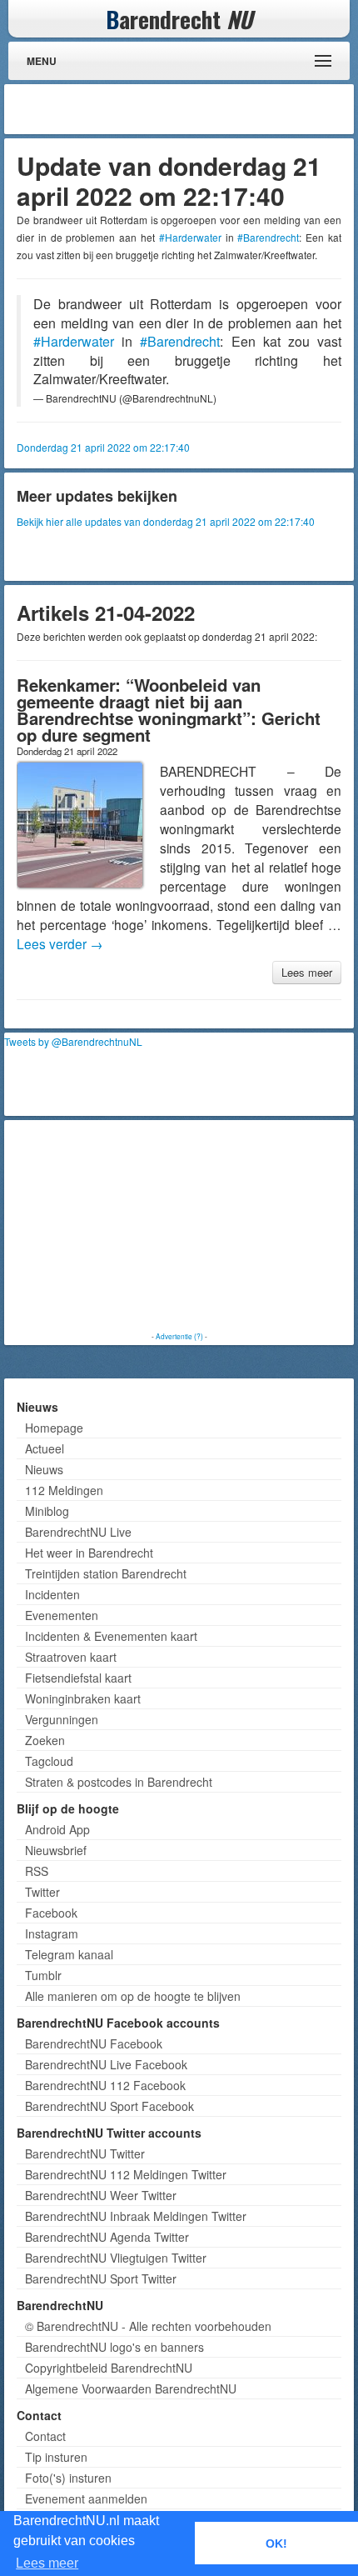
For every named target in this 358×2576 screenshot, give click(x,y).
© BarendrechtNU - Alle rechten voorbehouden (148, 2326)
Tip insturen (56, 2457)
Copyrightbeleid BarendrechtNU (109, 2368)
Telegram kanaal (69, 1954)
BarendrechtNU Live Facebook (106, 2064)
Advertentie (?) (179, 1336)
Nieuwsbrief (56, 1850)
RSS (37, 1871)
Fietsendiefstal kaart (78, 1678)
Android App (57, 1829)
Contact (45, 2436)
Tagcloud (49, 1761)
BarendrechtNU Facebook (94, 2043)
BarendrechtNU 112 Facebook (105, 2085)
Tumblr (43, 1975)
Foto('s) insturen (68, 2478)
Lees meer (307, 972)
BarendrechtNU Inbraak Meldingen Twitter (136, 2216)
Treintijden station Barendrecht (106, 1573)
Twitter (42, 1892)
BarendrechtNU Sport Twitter (101, 2278)
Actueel (45, 1448)
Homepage (54, 1428)
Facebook (51, 1913)
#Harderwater (190, 237)
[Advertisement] (216, 109)
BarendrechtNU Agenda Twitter (107, 2237)
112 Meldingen (64, 1490)
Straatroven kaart (71, 1657)
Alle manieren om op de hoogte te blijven (133, 1996)
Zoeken (45, 1740)
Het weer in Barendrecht (89, 1553)
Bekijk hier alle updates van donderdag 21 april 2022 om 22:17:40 (166, 521)
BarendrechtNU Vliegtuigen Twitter (116, 2258)
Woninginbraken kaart (83, 1698)
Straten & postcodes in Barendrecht (119, 1782)
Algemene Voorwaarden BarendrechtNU (131, 2388)
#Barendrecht (268, 237)
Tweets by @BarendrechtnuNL (73, 1041)
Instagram (52, 1933)
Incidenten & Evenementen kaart (111, 1636)
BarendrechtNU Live (78, 1532)
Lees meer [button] (47, 2563)
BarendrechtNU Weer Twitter (101, 2195)
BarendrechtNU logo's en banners (114, 2347)
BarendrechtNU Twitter (85, 2153)
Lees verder (60, 943)
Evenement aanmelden (86, 2498)
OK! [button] (276, 2543)
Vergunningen (62, 1719)
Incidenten (52, 1594)
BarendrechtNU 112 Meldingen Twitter (126, 2174)
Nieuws (44, 1469)
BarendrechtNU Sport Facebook (109, 2106)
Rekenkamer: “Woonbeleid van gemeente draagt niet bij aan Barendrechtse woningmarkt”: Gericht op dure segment (169, 710)
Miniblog (47, 1511)
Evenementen (62, 1615)
